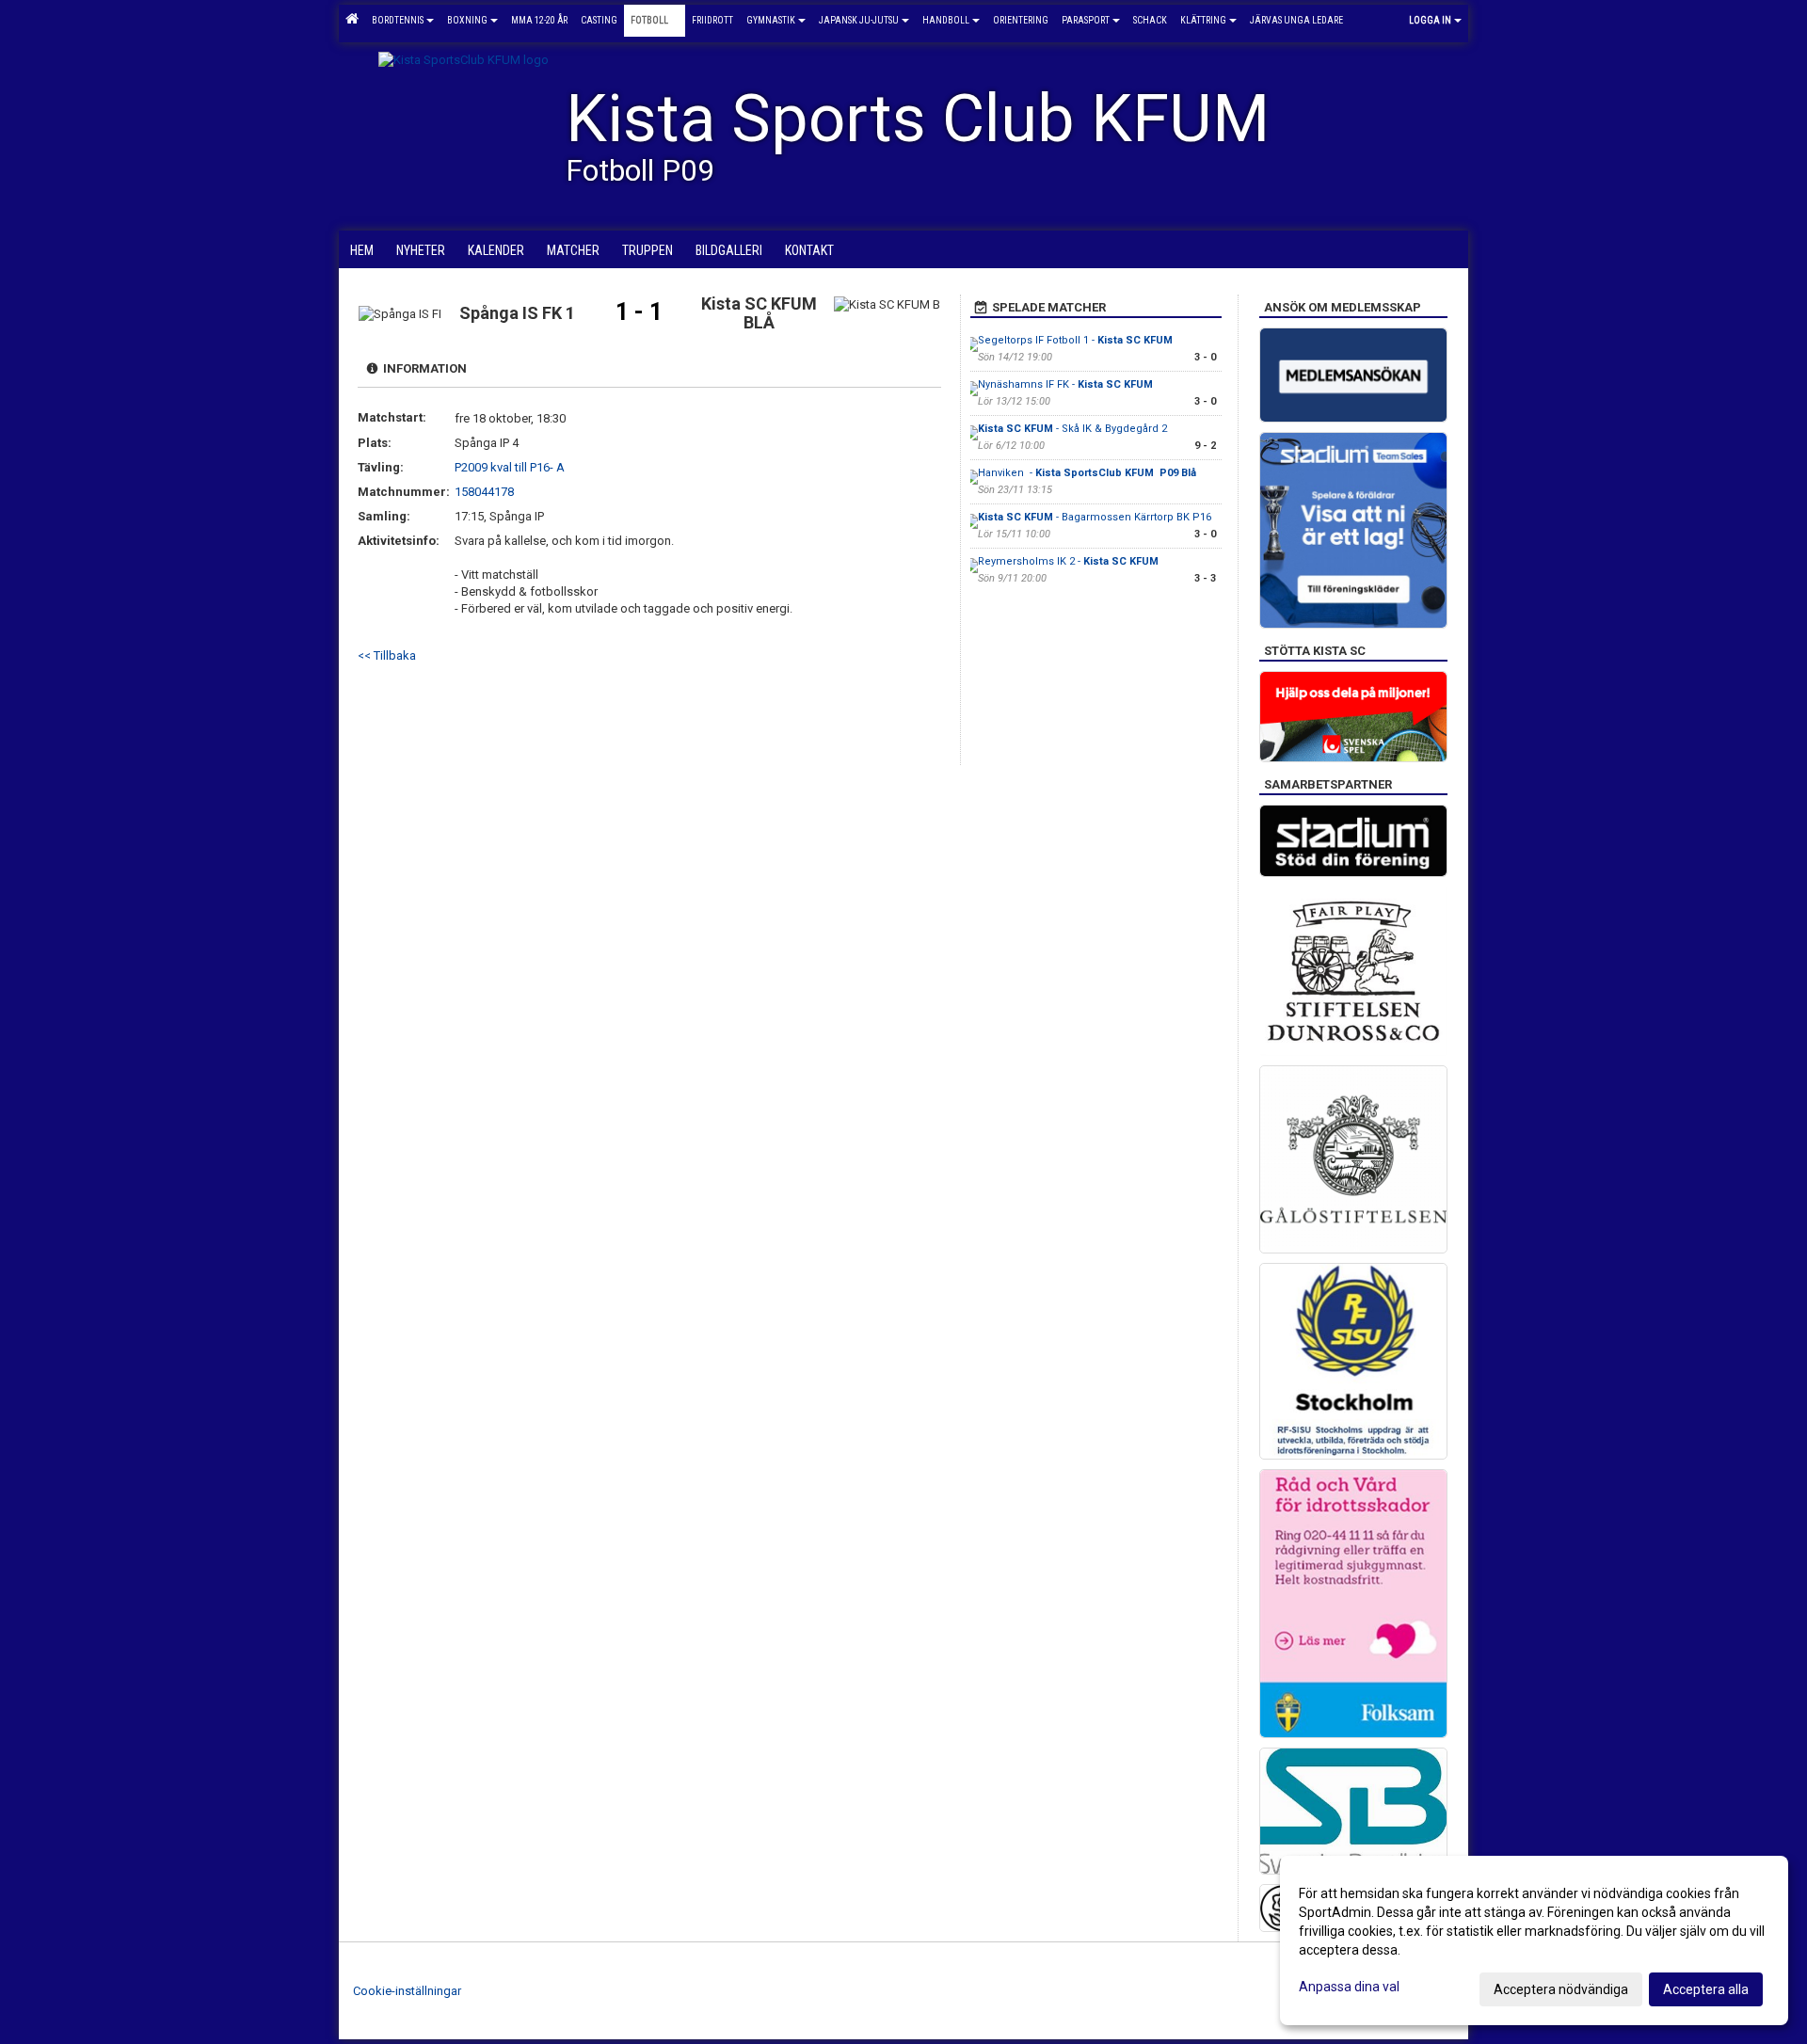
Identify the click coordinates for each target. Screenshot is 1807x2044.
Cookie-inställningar (407, 1991)
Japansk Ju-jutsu (859, 20)
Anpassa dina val (1349, 1987)
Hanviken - (1087, 473)
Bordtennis (398, 20)
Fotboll (649, 20)
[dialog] (1534, 1940)
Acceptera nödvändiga (1561, 1989)
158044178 (484, 492)
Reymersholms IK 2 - (1068, 561)
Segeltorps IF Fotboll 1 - (1075, 340)
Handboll (946, 20)
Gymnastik (771, 20)
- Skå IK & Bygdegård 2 (1072, 429)
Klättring (1203, 20)
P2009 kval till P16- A (510, 467)
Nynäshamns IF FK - (1065, 384)
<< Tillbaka (387, 655)
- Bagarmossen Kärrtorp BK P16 (1095, 517)
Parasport (1086, 20)
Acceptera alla (1706, 1989)
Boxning (467, 20)
